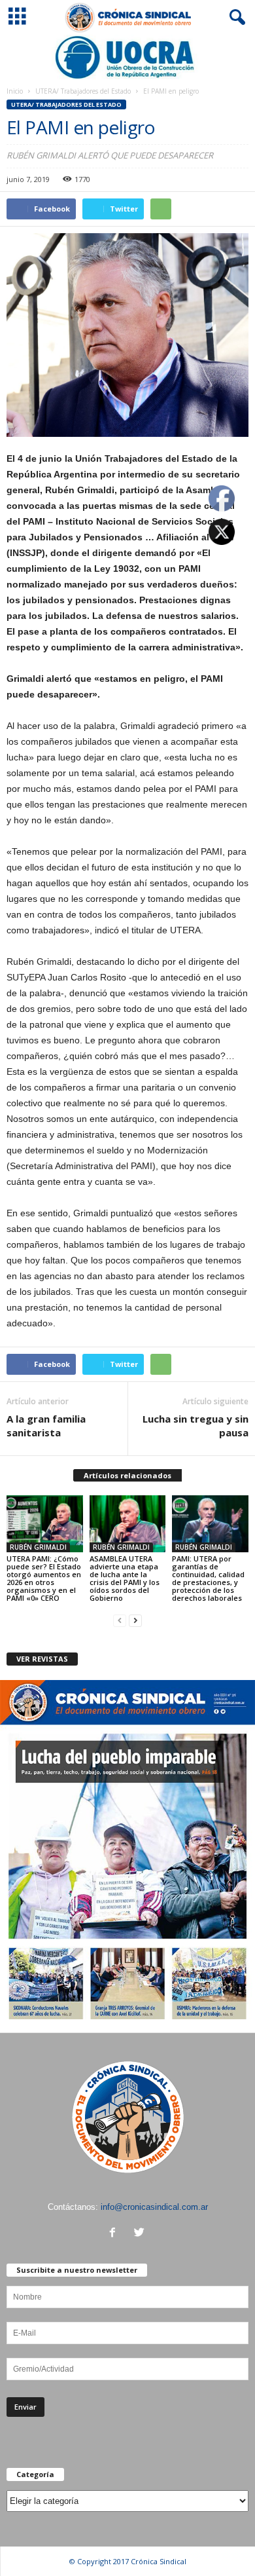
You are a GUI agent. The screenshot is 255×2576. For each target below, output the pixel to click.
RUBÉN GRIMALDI (38, 1547)
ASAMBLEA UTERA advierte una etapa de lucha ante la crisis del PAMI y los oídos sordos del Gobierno (125, 1578)
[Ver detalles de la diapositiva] (127, 57)
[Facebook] (115, 2234)
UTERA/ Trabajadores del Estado (83, 91)
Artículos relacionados (127, 1475)
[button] (235, 18)
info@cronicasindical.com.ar (154, 2207)
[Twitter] (141, 2234)
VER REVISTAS (42, 1659)
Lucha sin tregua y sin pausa (195, 1426)
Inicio (15, 91)
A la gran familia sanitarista (46, 1426)
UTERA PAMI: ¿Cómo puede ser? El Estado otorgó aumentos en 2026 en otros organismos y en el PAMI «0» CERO (44, 1578)
